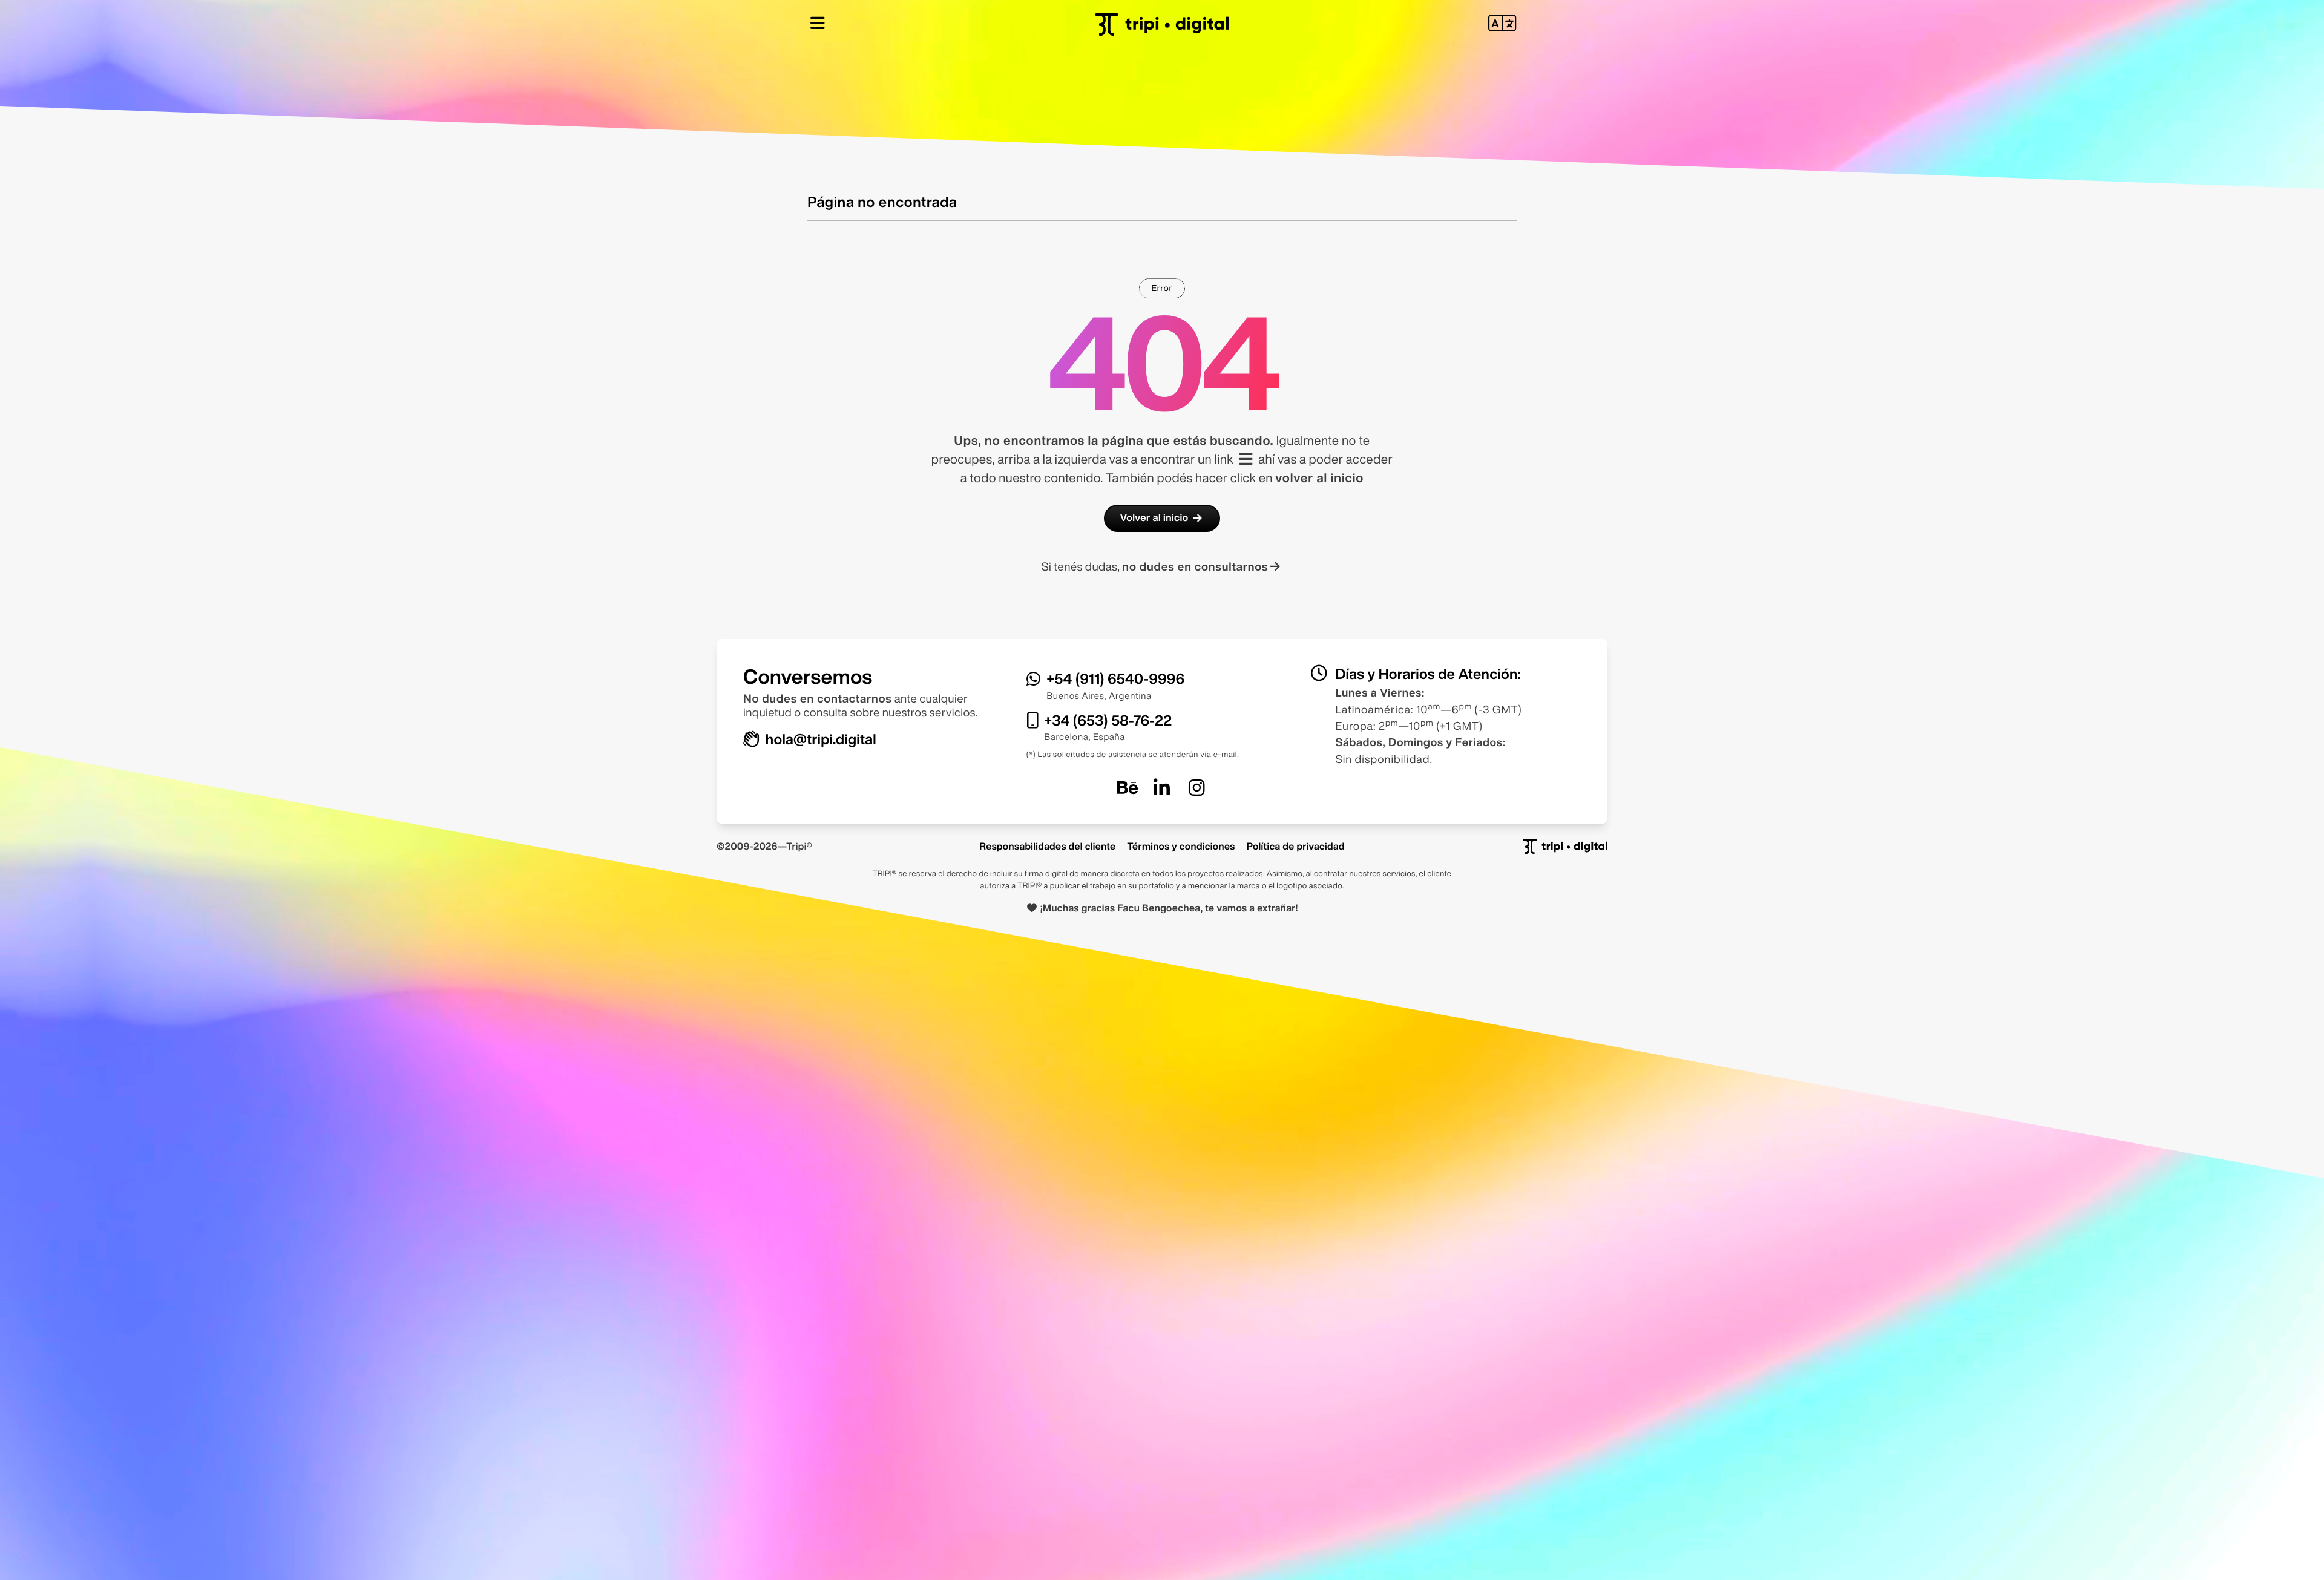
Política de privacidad (1296, 846)
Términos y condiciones (1181, 846)
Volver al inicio (1154, 518)
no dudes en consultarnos (1195, 567)
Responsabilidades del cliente (1047, 846)
